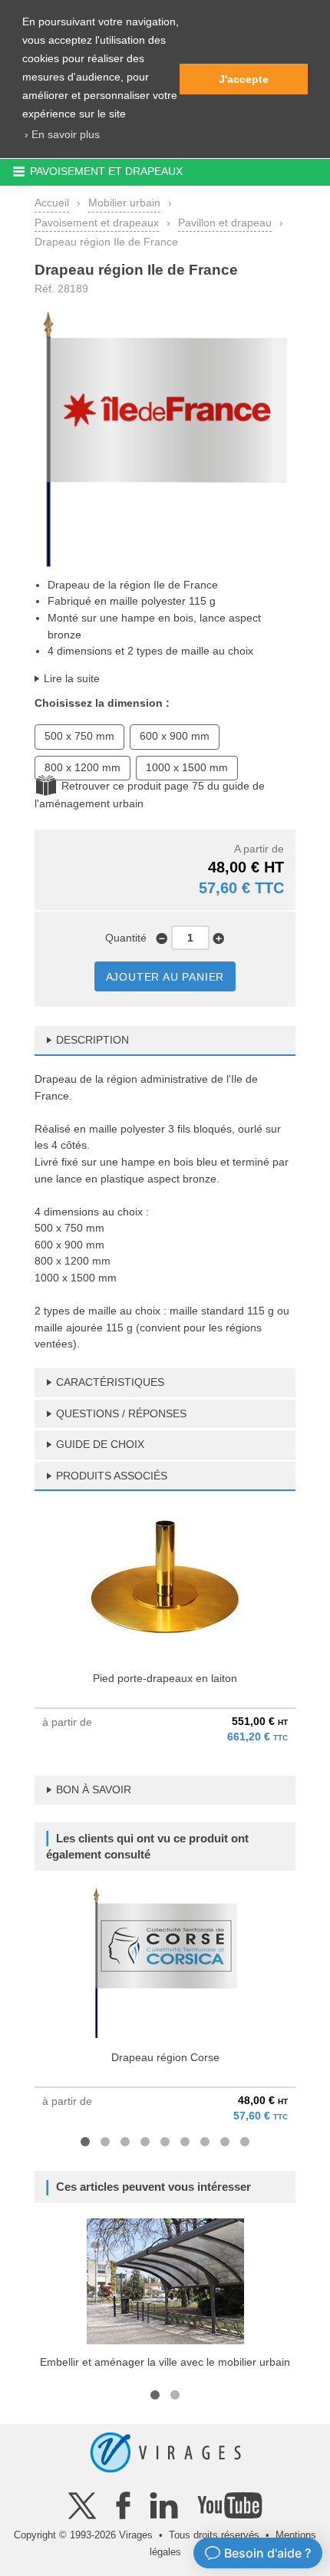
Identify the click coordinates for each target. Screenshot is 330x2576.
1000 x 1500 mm (187, 767)
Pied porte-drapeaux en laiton (165, 1678)
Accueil (52, 203)
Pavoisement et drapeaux (97, 223)
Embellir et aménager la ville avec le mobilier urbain (165, 2362)
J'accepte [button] (244, 79)
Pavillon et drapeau (225, 223)
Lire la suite (72, 678)
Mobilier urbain (124, 203)
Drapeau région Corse (165, 2057)
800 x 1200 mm (82, 767)
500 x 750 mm (79, 736)
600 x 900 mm (175, 736)
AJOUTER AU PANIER (165, 977)
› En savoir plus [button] (62, 134)
